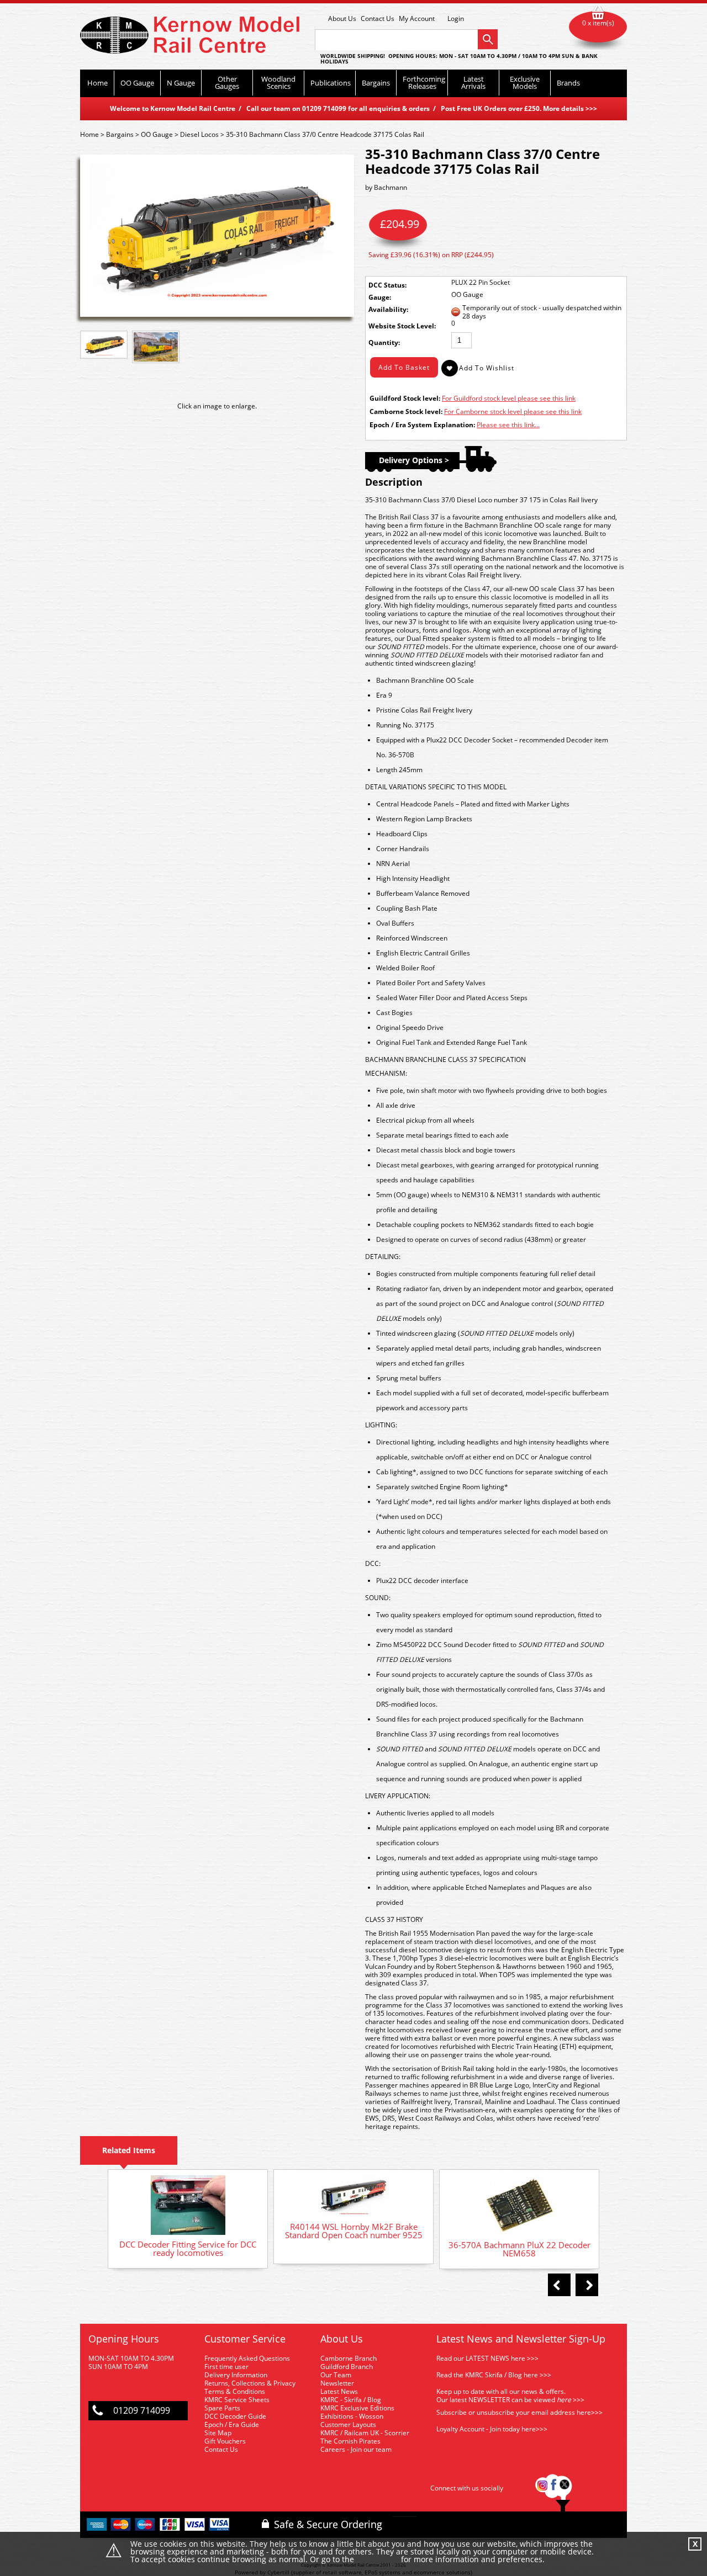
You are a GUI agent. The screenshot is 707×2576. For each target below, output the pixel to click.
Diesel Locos (199, 134)
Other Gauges (227, 83)
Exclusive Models (525, 83)
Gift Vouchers (225, 2441)
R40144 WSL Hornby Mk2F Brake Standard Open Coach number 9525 (354, 2231)
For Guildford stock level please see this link (509, 398)
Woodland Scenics (278, 83)
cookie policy (378, 2560)
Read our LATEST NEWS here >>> (487, 2358)
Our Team (336, 2375)
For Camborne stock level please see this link (513, 411)
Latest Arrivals (473, 83)
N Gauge (181, 83)
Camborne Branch (349, 2358)
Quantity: (384, 342)
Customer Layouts (348, 2424)
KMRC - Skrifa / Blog (351, 2400)
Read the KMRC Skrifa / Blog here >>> (494, 2375)
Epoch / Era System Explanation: (422, 425)
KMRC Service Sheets (237, 2400)
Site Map (218, 2433)
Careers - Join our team (356, 2449)
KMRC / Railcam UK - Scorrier (365, 2433)
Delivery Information (236, 2375)
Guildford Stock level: (405, 398)
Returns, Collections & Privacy (250, 2383)
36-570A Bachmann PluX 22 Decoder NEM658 (519, 2249)
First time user (226, 2367)
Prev (559, 2285)
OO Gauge (137, 83)
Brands (568, 83)
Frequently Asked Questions (247, 2358)
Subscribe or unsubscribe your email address (519, 2412)
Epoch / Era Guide (232, 2424)
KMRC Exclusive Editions (357, 2408)
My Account (417, 18)
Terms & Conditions (235, 2391)
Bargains (376, 83)
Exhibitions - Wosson (352, 2416)
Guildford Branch (347, 2367)
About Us (342, 18)
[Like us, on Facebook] (553, 2488)
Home (97, 83)
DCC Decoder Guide (236, 2416)
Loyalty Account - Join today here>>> (492, 2429)
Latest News (339, 2391)
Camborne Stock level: (406, 411)
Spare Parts (222, 2408)
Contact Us (378, 18)
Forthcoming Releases (424, 83)
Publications (331, 83)
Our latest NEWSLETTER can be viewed (496, 2400)
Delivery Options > (414, 460)
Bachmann (391, 187)
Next (587, 2285)
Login (456, 19)
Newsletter (337, 2383)
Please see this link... (508, 425)
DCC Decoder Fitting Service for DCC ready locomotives (188, 2248)
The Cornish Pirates (350, 2441)
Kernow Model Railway (190, 35)
